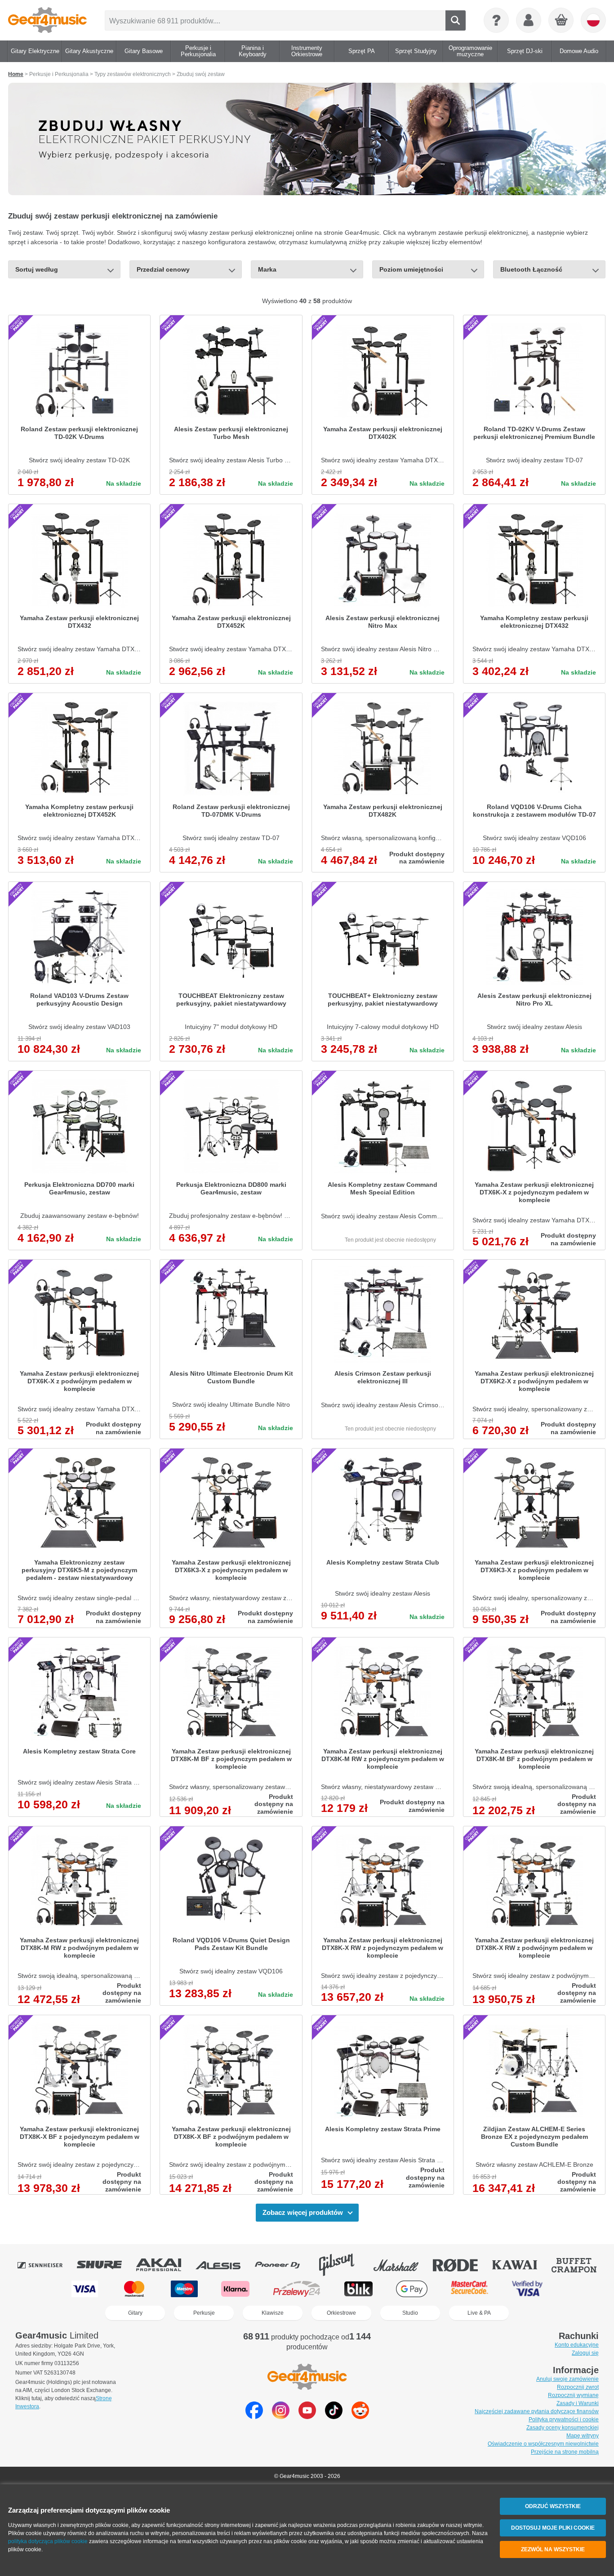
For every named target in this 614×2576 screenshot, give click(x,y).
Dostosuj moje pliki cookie (553, 2528)
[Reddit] (360, 2417)
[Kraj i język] (593, 20)
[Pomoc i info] (496, 20)
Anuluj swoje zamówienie (567, 2379)
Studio (410, 2313)
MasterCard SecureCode (469, 2289)
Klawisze (273, 2313)
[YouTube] (307, 2417)
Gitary (135, 2313)
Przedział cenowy (163, 269)
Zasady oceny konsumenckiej (563, 2428)
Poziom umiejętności (411, 269)
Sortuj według (37, 269)
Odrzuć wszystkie (553, 2506)
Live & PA (479, 2313)
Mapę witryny (583, 2436)
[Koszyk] (561, 21)
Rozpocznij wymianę (573, 2395)
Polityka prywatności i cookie (564, 2419)
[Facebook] (254, 2417)
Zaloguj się (585, 2353)
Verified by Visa (527, 2289)
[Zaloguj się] (529, 20)
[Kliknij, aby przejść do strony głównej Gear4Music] (47, 20)
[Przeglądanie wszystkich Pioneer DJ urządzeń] (284, 2265)
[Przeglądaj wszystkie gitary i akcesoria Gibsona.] (343, 2265)
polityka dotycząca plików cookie (48, 2541)
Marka (267, 269)
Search (456, 20)
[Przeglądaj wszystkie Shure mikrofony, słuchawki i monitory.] (106, 2265)
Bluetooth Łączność (531, 269)
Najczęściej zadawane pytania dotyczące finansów (537, 2411)
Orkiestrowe (341, 2313)
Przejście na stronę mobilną (565, 2452)
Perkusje (204, 2313)
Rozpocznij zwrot (578, 2387)
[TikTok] (334, 2417)
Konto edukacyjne (577, 2345)
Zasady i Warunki (578, 2403)
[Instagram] (281, 2417)
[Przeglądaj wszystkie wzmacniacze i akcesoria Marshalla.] (402, 2265)
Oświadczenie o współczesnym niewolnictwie (543, 2444)
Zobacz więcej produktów (303, 2212)
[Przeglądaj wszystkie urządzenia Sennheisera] (46, 2265)
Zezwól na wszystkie (553, 2549)
